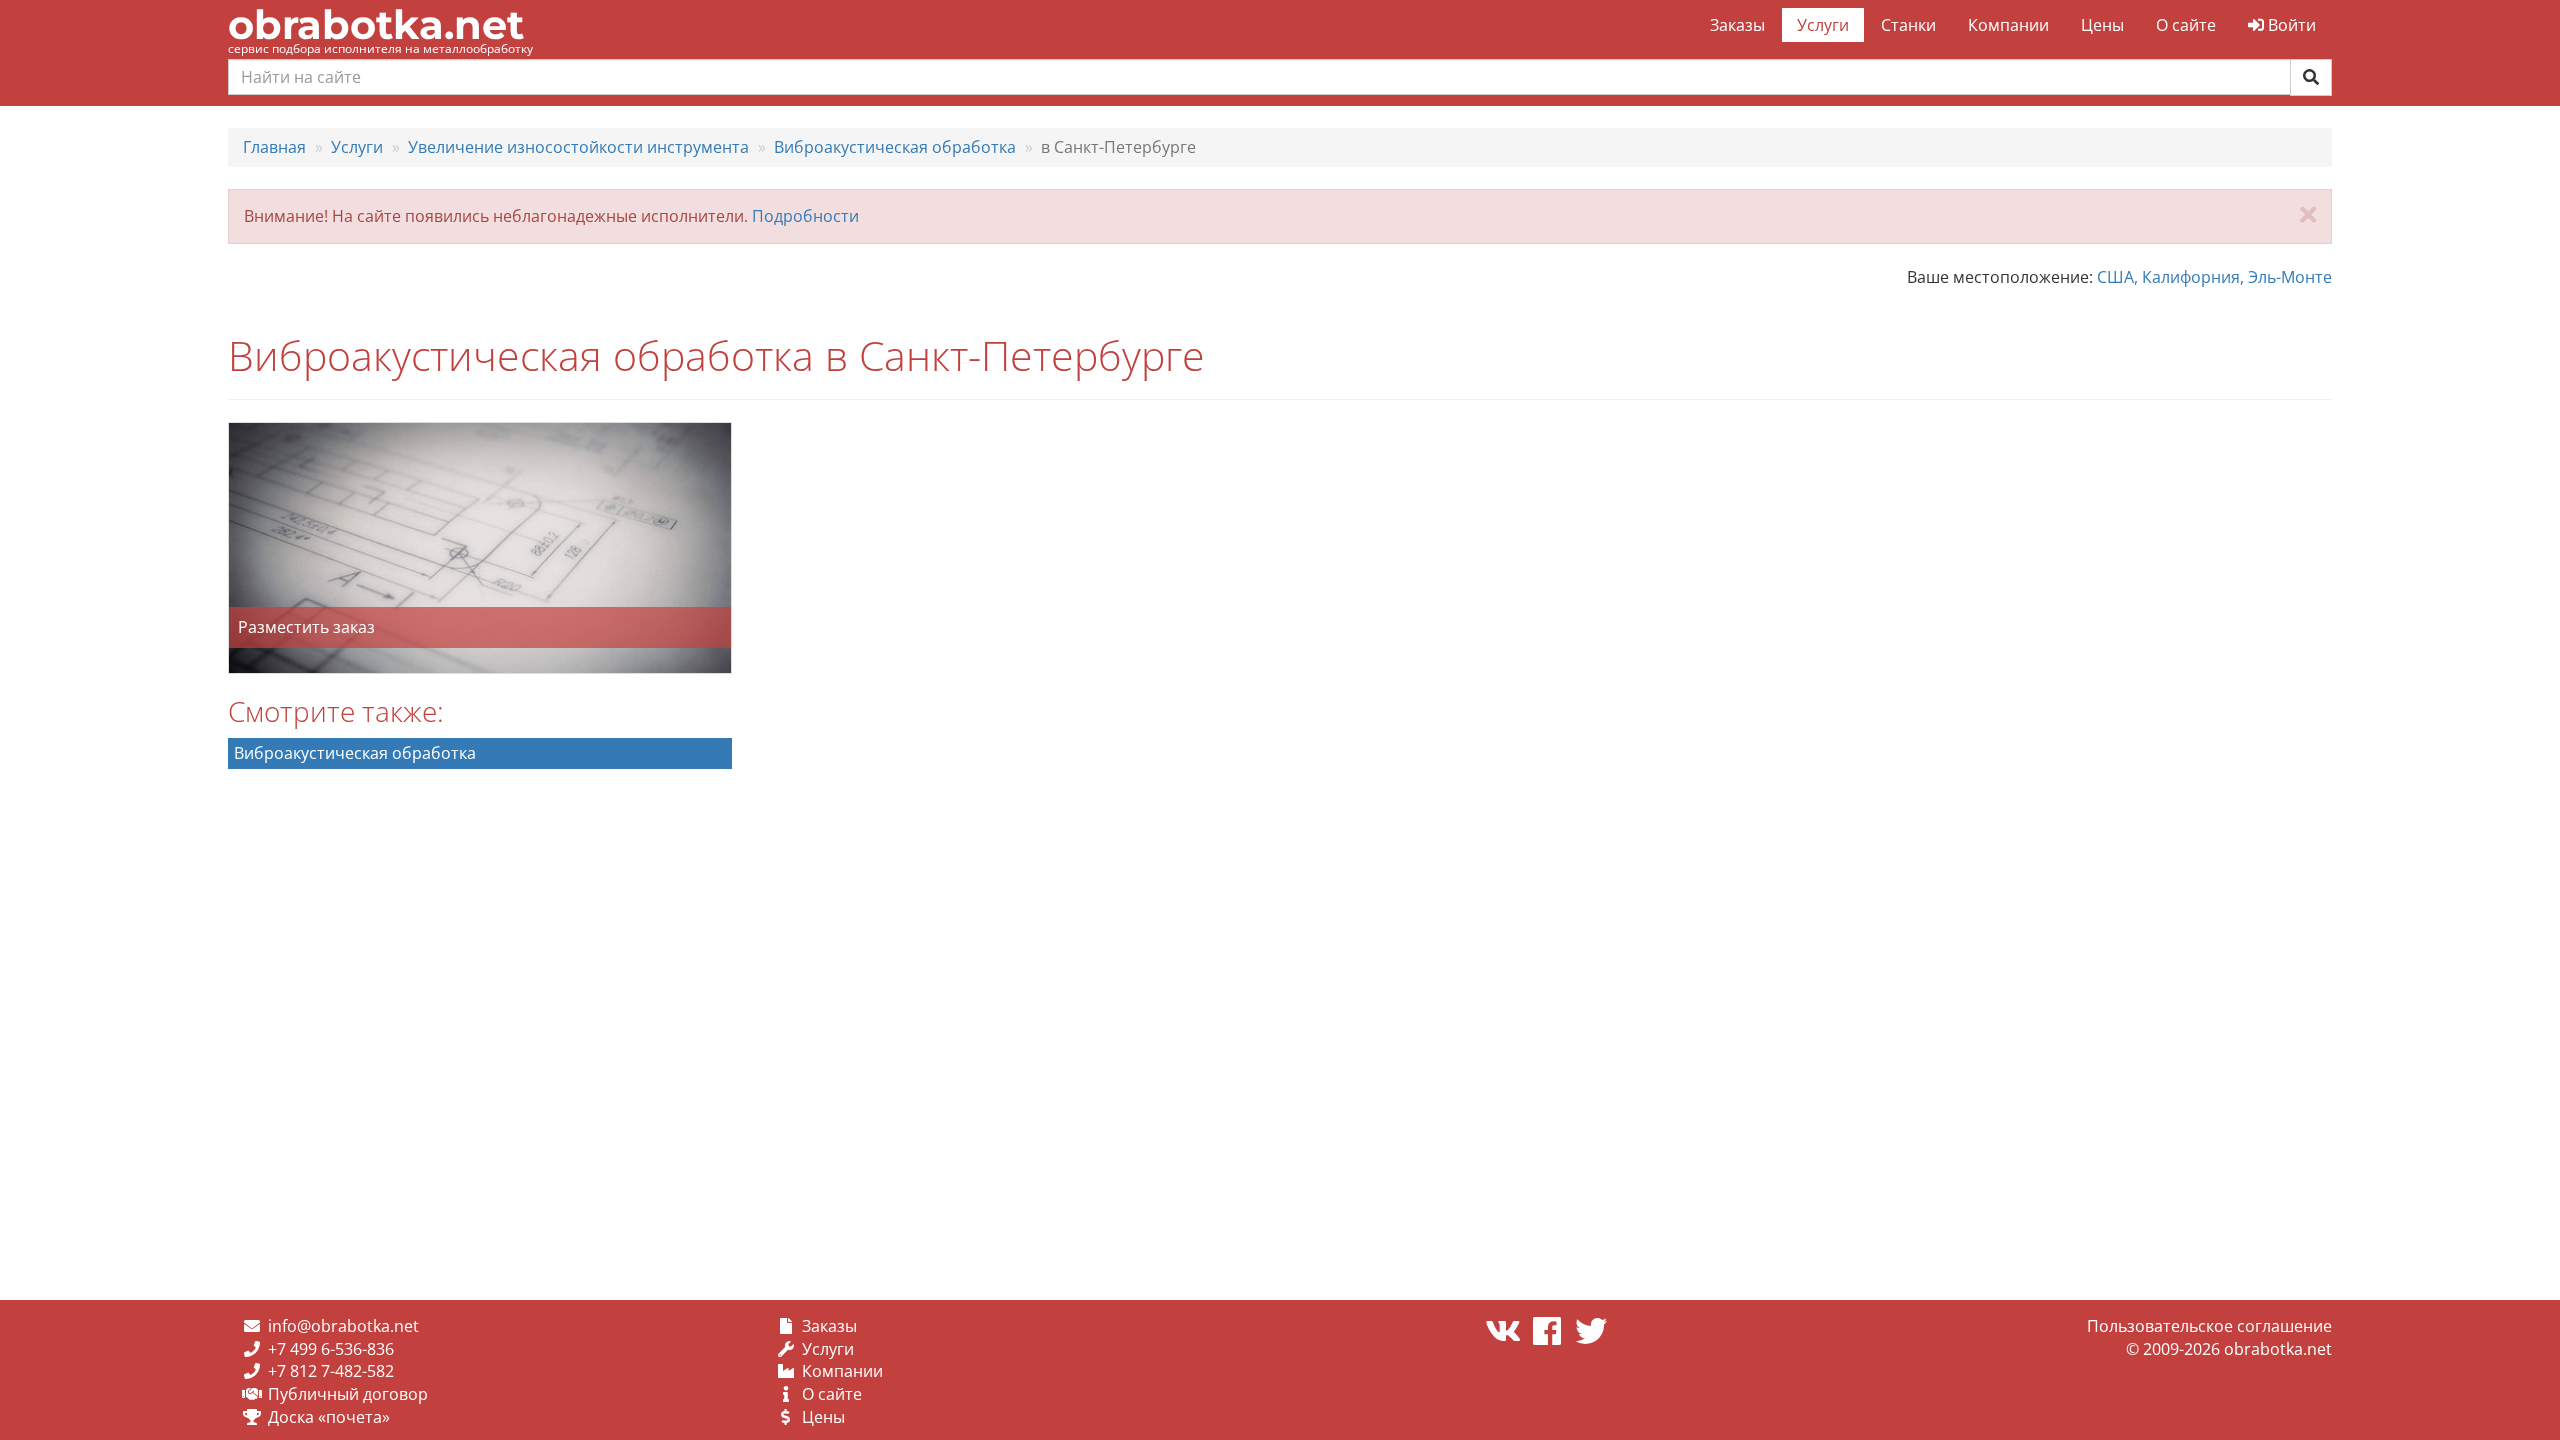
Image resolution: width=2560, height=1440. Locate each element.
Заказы (1737, 25)
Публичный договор (348, 1394)
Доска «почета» (329, 1417)
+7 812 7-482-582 (331, 1371)
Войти (2290, 25)
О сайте (2186, 25)
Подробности (805, 216)
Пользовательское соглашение (2209, 1326)
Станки (1908, 25)
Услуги (1823, 25)
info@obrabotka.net (343, 1326)
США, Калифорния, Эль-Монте (2214, 277)
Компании (2008, 25)
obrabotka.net (376, 24)
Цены (2102, 25)
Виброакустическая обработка (355, 753)
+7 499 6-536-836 (331, 1349)
